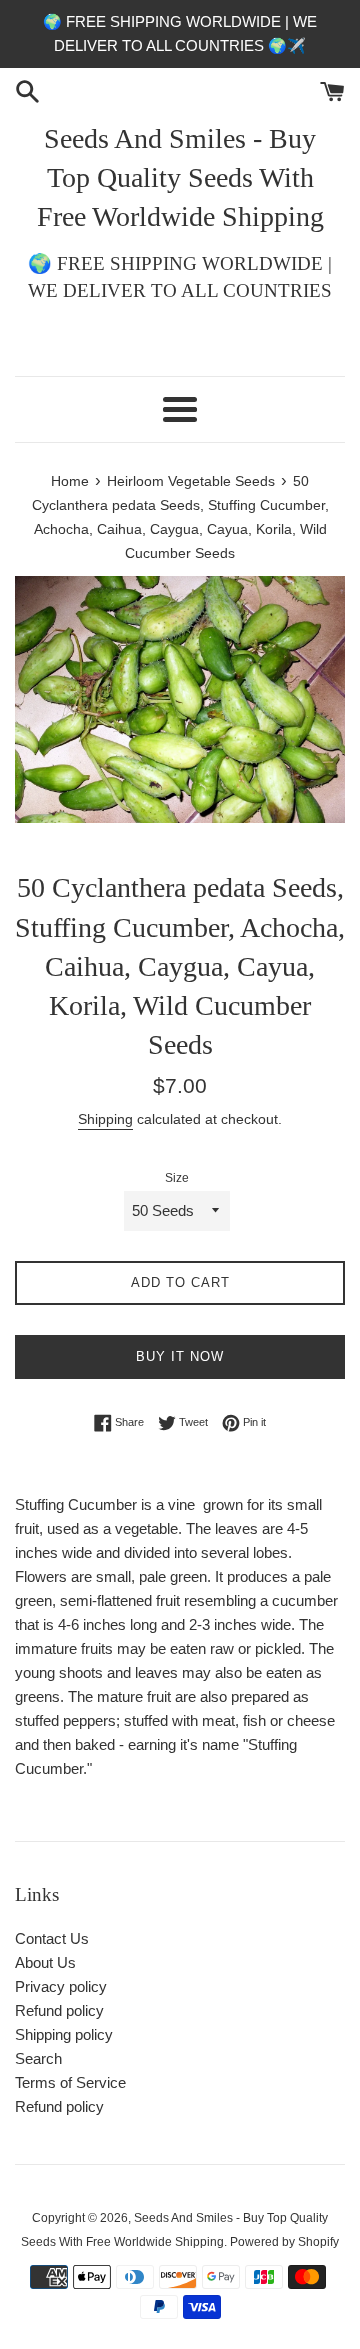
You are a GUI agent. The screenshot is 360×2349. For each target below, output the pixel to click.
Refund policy (59, 2010)
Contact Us (52, 1938)
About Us (45, 1962)
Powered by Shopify (284, 2242)
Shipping (105, 1119)
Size (177, 1178)
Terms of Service (70, 2082)
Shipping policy (64, 2034)
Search (38, 2058)
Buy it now (180, 1356)
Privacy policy (61, 1986)
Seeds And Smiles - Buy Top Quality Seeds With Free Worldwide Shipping (180, 177)
